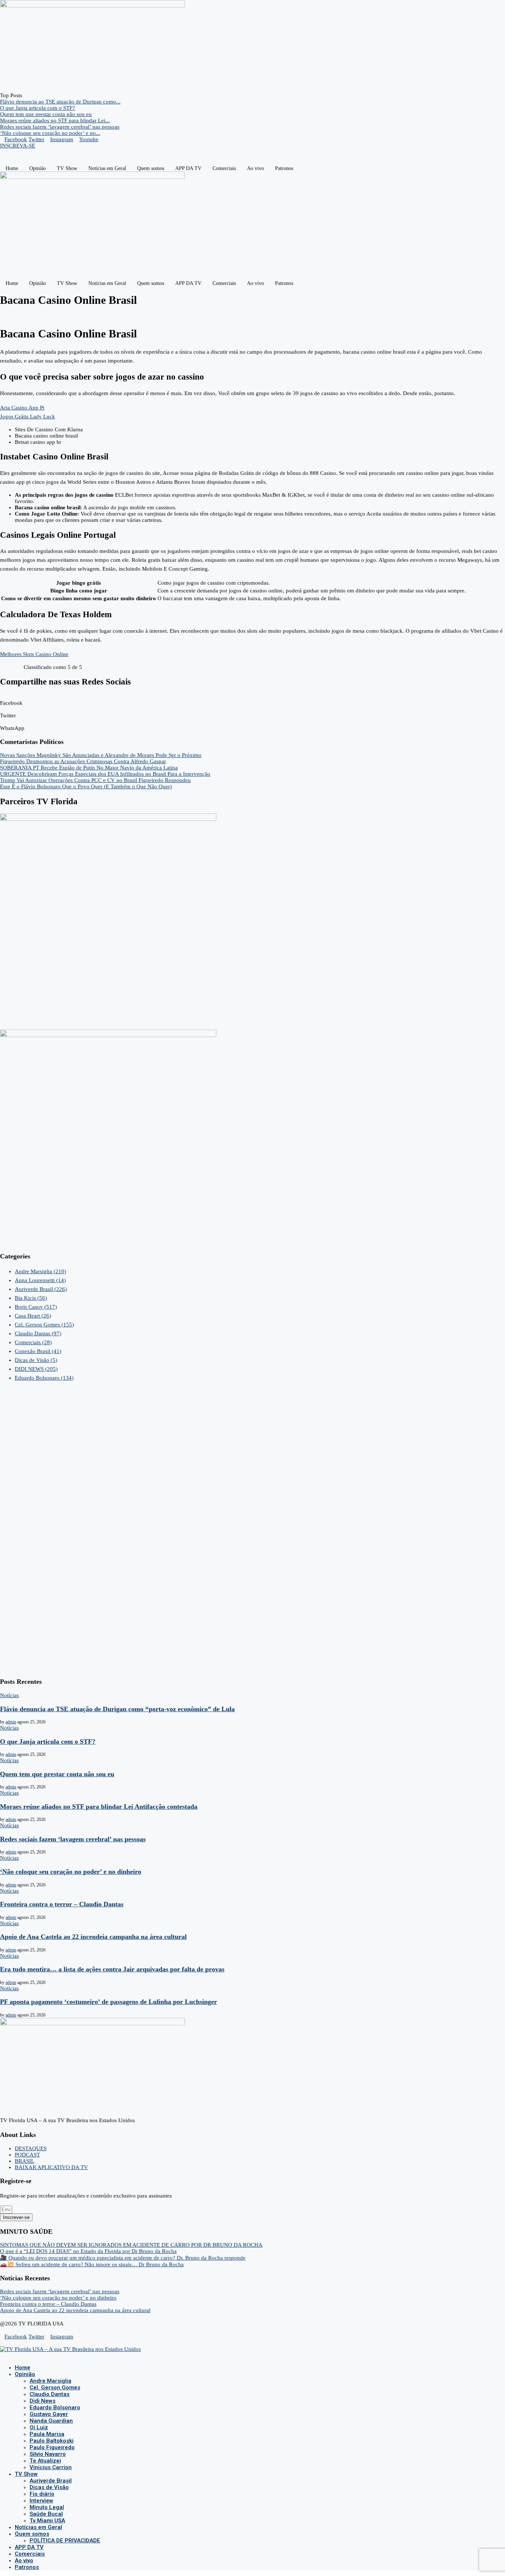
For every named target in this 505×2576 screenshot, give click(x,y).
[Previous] (26, 95)
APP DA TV (188, 168)
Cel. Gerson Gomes (44, 1325)
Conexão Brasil (38, 1351)
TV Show (67, 168)
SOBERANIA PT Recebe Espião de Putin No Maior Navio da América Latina (89, 768)
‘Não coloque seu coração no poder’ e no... (50, 133)
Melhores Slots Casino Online (34, 654)
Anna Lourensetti (40, 1280)
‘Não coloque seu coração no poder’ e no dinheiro (71, 1872)
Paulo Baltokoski (52, 2441)
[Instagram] (8, 2355)
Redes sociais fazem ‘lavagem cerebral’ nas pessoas (60, 127)
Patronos (284, 168)
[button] (253, 700)
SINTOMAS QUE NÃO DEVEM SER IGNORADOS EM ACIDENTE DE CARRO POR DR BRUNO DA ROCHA (131, 2245)
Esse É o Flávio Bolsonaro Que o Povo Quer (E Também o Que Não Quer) (86, 786)
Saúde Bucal (46, 2514)
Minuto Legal (47, 2507)
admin (11, 1722)
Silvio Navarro (48, 2454)
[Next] (32, 95)
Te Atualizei (45, 2461)
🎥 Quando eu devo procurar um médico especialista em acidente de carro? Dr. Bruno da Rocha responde (123, 2258)
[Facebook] (2, 2355)
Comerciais (224, 168)
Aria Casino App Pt (22, 408)
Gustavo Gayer (49, 2414)
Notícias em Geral (107, 168)
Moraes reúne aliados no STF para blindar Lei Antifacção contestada (99, 1807)
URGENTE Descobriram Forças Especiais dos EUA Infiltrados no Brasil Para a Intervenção (105, 774)
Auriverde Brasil (41, 1289)
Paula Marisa (47, 2434)
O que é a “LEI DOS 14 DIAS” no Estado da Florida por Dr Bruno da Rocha (88, 2251)
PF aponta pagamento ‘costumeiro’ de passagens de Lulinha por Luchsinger (109, 2002)
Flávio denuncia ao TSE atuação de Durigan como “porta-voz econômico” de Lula (117, 1709)
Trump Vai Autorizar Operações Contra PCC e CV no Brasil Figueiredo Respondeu (95, 780)
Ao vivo (255, 168)
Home (12, 168)
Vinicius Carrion (51, 2467)
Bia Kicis (31, 1298)
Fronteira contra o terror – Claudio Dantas (62, 1904)
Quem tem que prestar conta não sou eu (46, 114)
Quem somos (151, 168)
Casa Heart (33, 1316)
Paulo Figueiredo (52, 2447)
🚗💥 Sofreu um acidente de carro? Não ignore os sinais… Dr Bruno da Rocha (92, 2264)
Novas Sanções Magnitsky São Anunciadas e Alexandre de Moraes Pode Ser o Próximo (101, 755)
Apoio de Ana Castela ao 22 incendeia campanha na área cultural (93, 1937)
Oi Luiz (39, 2427)
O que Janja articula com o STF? (38, 108)
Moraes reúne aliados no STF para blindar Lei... (55, 120)
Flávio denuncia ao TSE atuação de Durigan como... (60, 102)
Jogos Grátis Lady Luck (28, 417)
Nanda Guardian (51, 2421)
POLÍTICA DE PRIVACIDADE (65, 2541)
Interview (41, 2501)
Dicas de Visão (36, 1360)
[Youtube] (14, 2355)
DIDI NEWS (36, 1369)
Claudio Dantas (38, 1333)
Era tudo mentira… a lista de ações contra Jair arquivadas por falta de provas (112, 1969)
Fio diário (42, 2494)
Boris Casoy (36, 1307)
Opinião (38, 168)
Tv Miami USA (47, 2521)
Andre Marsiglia (40, 1271)
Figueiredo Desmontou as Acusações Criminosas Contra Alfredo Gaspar (83, 761)
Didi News (43, 2401)
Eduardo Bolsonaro (44, 1378)
